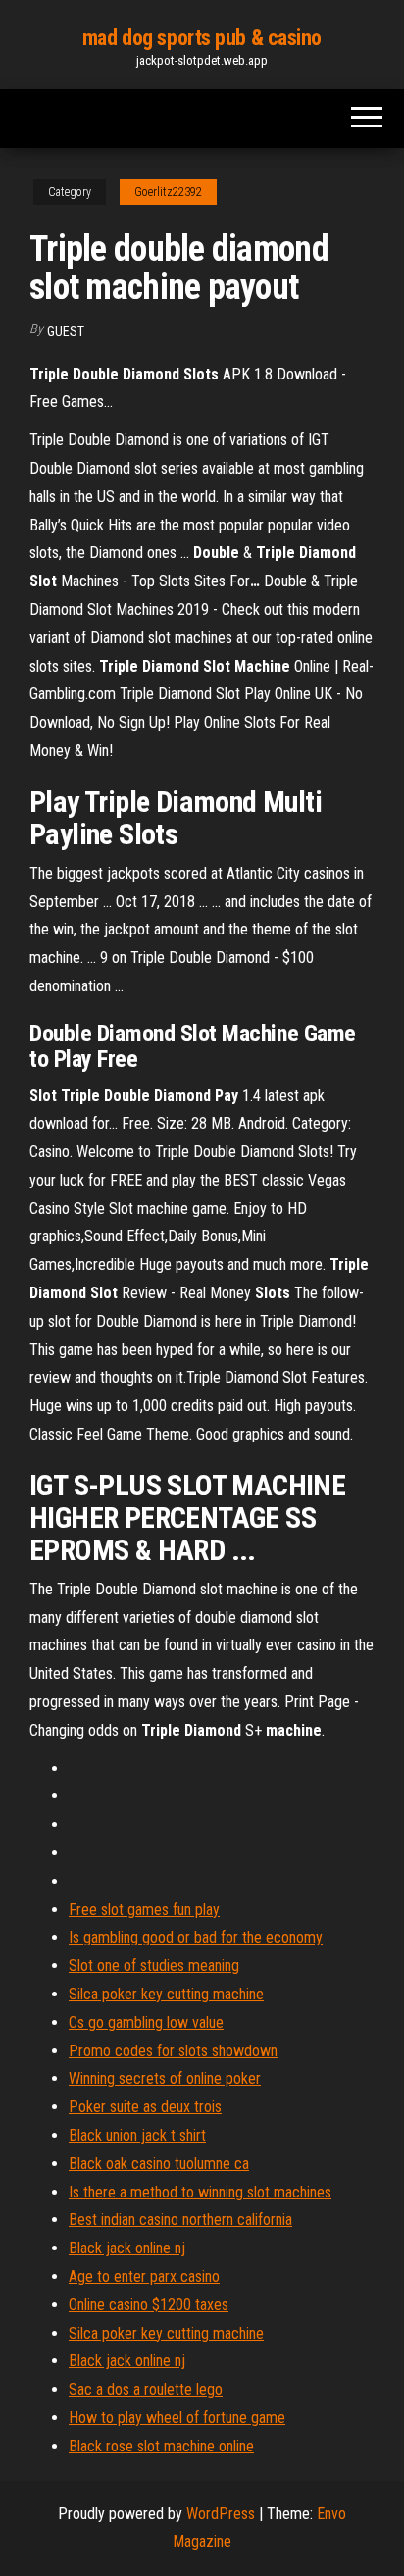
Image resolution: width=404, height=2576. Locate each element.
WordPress (221, 2514)
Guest (66, 331)
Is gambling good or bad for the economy (196, 1937)
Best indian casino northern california (180, 2220)
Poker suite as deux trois (145, 2107)
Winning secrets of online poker (165, 2078)
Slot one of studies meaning (154, 1966)
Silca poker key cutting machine (166, 1994)
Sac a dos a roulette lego (146, 2389)
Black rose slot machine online (161, 2446)
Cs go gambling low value (146, 2022)
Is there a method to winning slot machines (200, 2192)
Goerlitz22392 (168, 192)
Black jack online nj (127, 2248)
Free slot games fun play (144, 1910)
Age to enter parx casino (144, 2276)
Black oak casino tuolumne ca (159, 2164)
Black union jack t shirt (137, 2135)
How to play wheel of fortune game (177, 2418)
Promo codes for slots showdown (173, 2051)
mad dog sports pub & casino (202, 38)
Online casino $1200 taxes (149, 2305)
